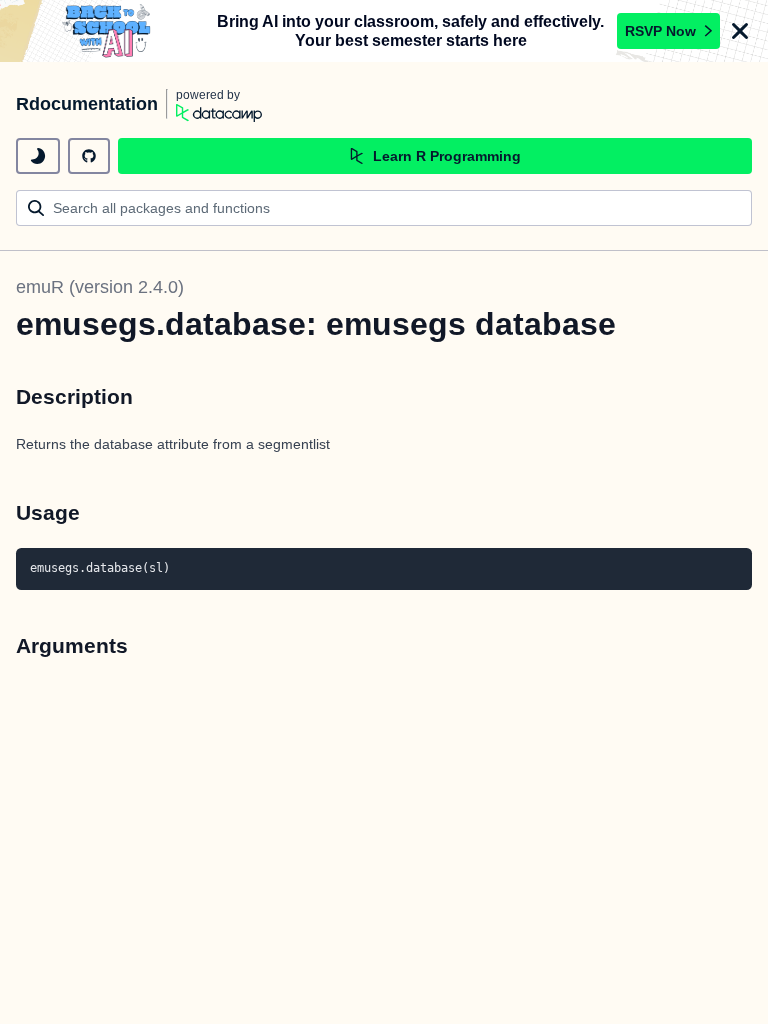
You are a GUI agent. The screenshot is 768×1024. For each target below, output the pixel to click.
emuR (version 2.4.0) (100, 287)
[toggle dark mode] (38, 156)
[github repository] (89, 156)
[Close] (740, 31)
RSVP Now (660, 31)
